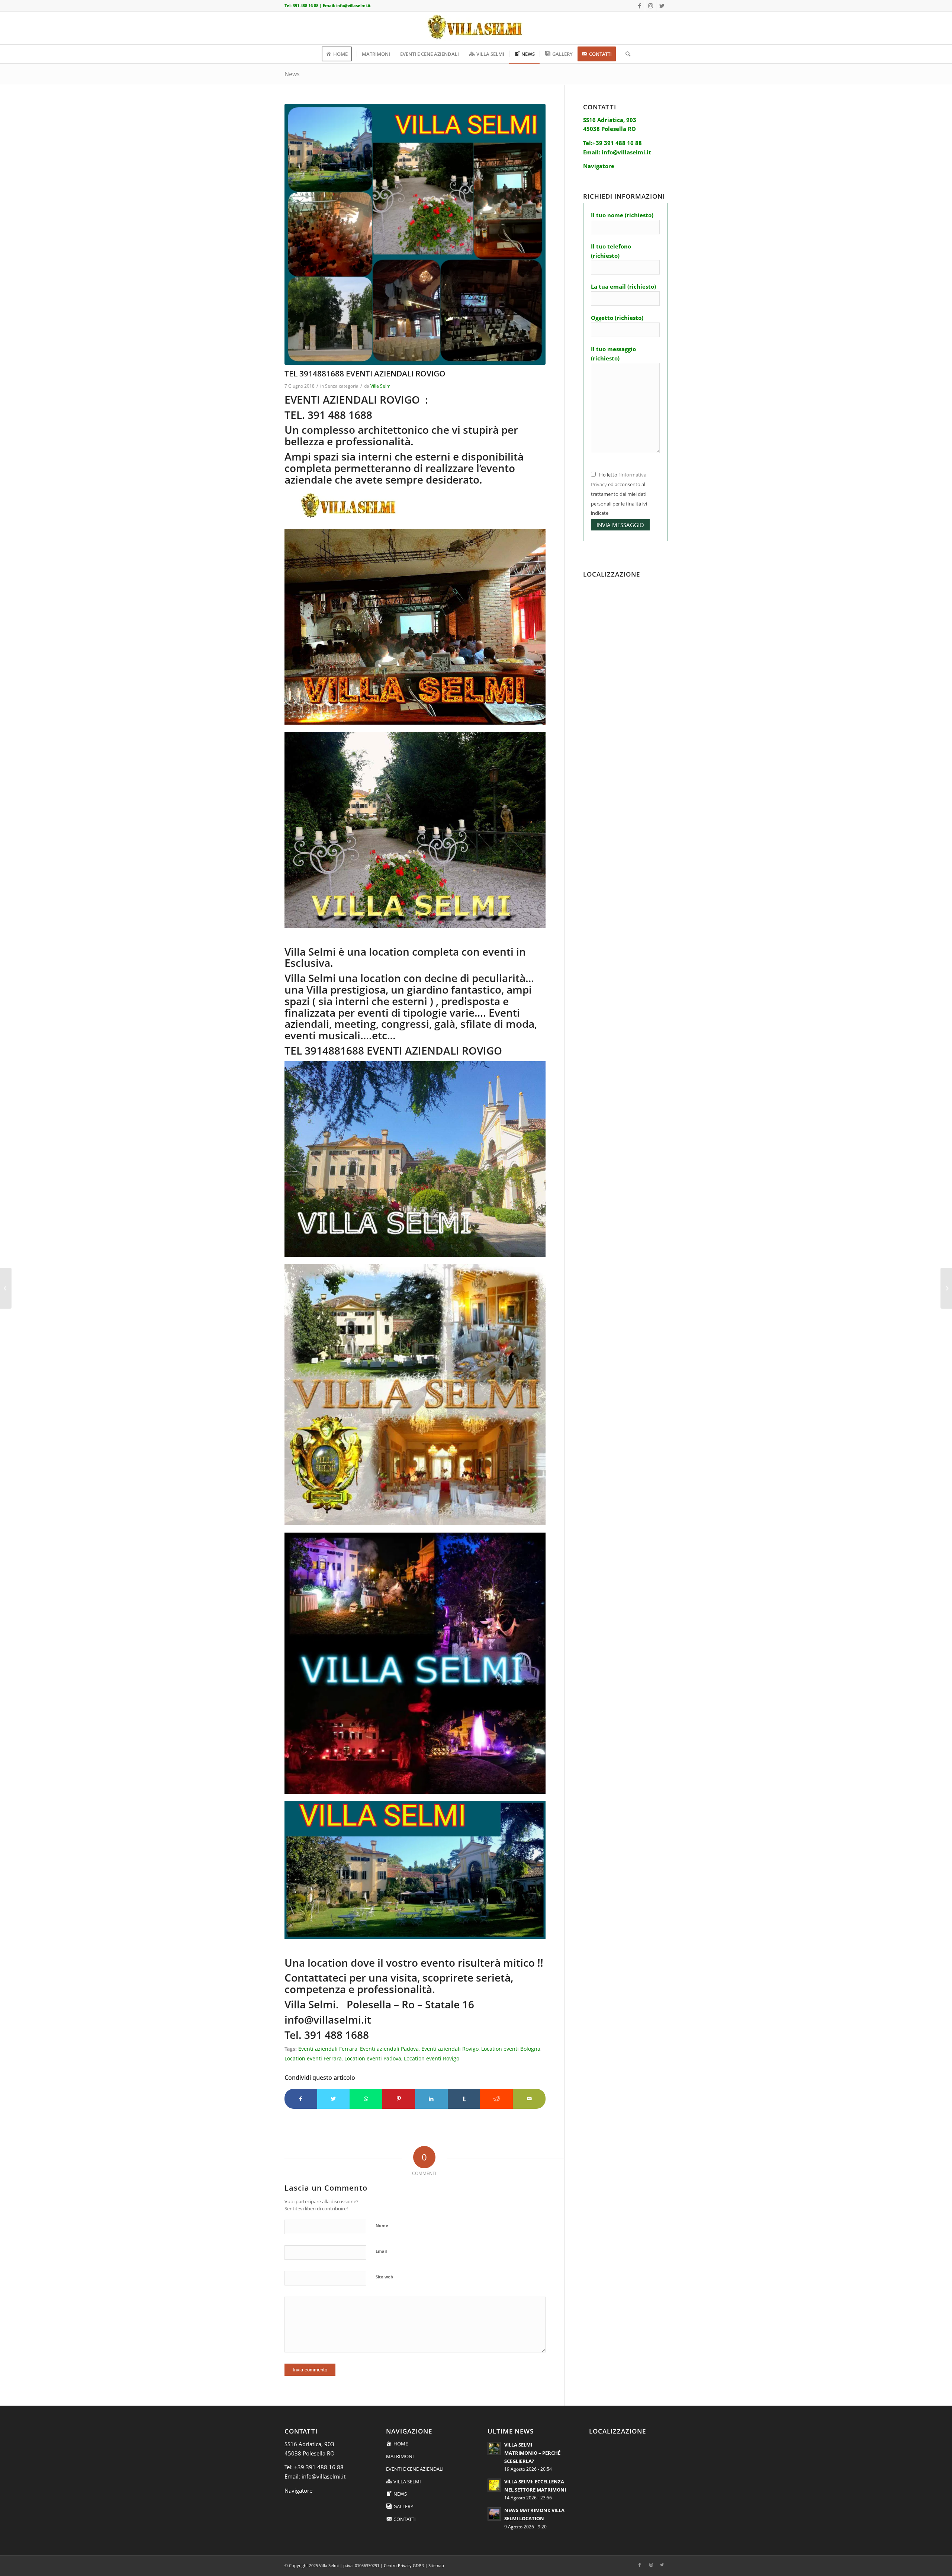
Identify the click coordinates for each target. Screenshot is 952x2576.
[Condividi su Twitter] (334, 2099)
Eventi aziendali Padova (389, 2049)
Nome (382, 2225)
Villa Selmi (381, 386)
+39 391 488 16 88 (319, 2467)
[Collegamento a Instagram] (651, 6)
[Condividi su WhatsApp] (366, 2099)
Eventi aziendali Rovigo (450, 2049)
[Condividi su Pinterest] (399, 2099)
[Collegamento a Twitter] (662, 6)
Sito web (384, 2277)
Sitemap (436, 2565)
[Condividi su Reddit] (496, 2099)
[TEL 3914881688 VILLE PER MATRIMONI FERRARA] (6, 1288)
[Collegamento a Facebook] (639, 6)
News (292, 74)
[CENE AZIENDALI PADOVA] (415, 234)
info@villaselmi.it (353, 5)
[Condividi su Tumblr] (464, 2099)
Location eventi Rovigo (432, 2059)
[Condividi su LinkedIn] (431, 2099)
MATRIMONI (400, 2456)
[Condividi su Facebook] (301, 2099)
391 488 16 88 (305, 5)
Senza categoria (342, 386)
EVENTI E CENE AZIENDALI (415, 2469)
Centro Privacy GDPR (404, 2565)
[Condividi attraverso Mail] (529, 2099)
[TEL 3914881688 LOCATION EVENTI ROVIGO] (946, 1288)
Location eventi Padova (373, 2059)
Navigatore (298, 2490)
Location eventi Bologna (511, 2049)
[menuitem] (339, 54)
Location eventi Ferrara (313, 2059)
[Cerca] (625, 54)
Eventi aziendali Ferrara (328, 2049)
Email (381, 2251)
